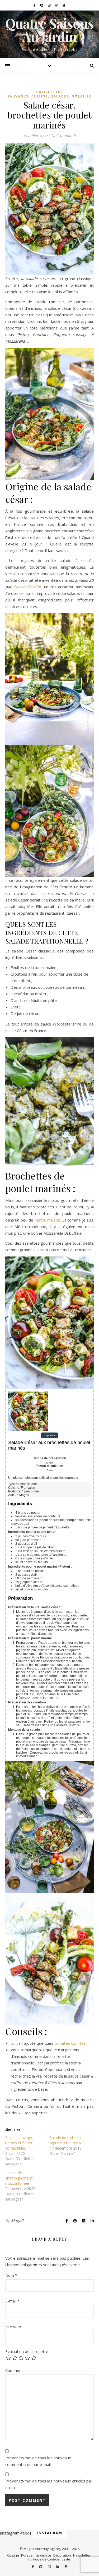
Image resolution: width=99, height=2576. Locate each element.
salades (60, 96)
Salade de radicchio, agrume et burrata (67, 2140)
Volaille (82, 96)
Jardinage (44, 2555)
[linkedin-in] (57, 5)
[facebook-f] (35, 5)
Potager (27, 2555)
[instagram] (50, 5)
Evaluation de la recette (27, 2351)
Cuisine (40, 96)
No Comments (64, 135)
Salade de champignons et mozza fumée (19, 2178)
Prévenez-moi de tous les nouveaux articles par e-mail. (49, 2484)
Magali (17, 2221)
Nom (11, 2275)
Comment (14, 2370)
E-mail (12, 2301)
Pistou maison (47, 1220)
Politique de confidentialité (49, 2559)
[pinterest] (42, 5)
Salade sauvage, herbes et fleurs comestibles (19, 2143)
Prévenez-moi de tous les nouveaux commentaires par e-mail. (38, 2461)
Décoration (62, 2555)
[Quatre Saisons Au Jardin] (49, 34)
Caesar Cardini (27, 587)
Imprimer (49, 1435)
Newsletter (82, 2555)
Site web (13, 2327)
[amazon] (64, 5)
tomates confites (70, 2043)
